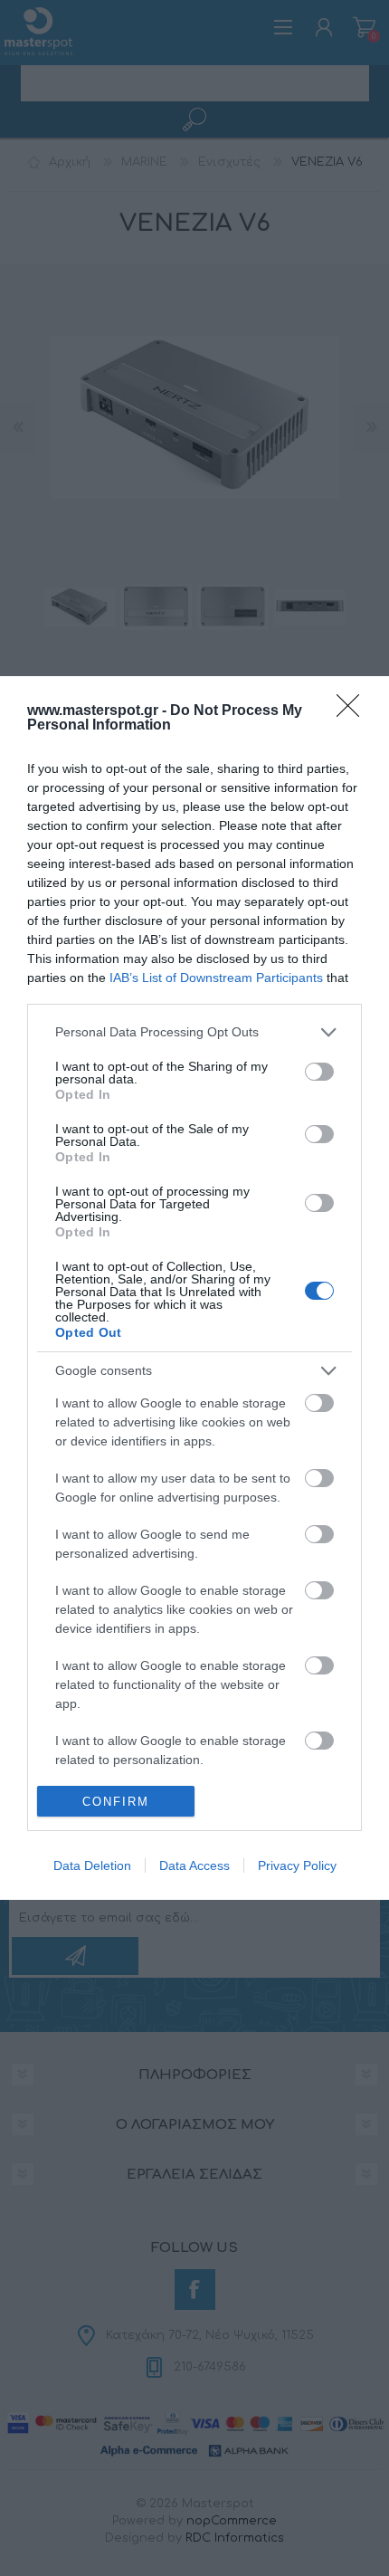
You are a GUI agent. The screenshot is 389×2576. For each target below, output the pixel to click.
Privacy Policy (297, 1865)
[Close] (354, 711)
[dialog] (194, 1288)
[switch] (319, 1072)
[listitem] (194, 1032)
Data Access (194, 1865)
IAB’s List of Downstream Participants (216, 978)
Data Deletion (92, 1865)
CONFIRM (116, 1802)
